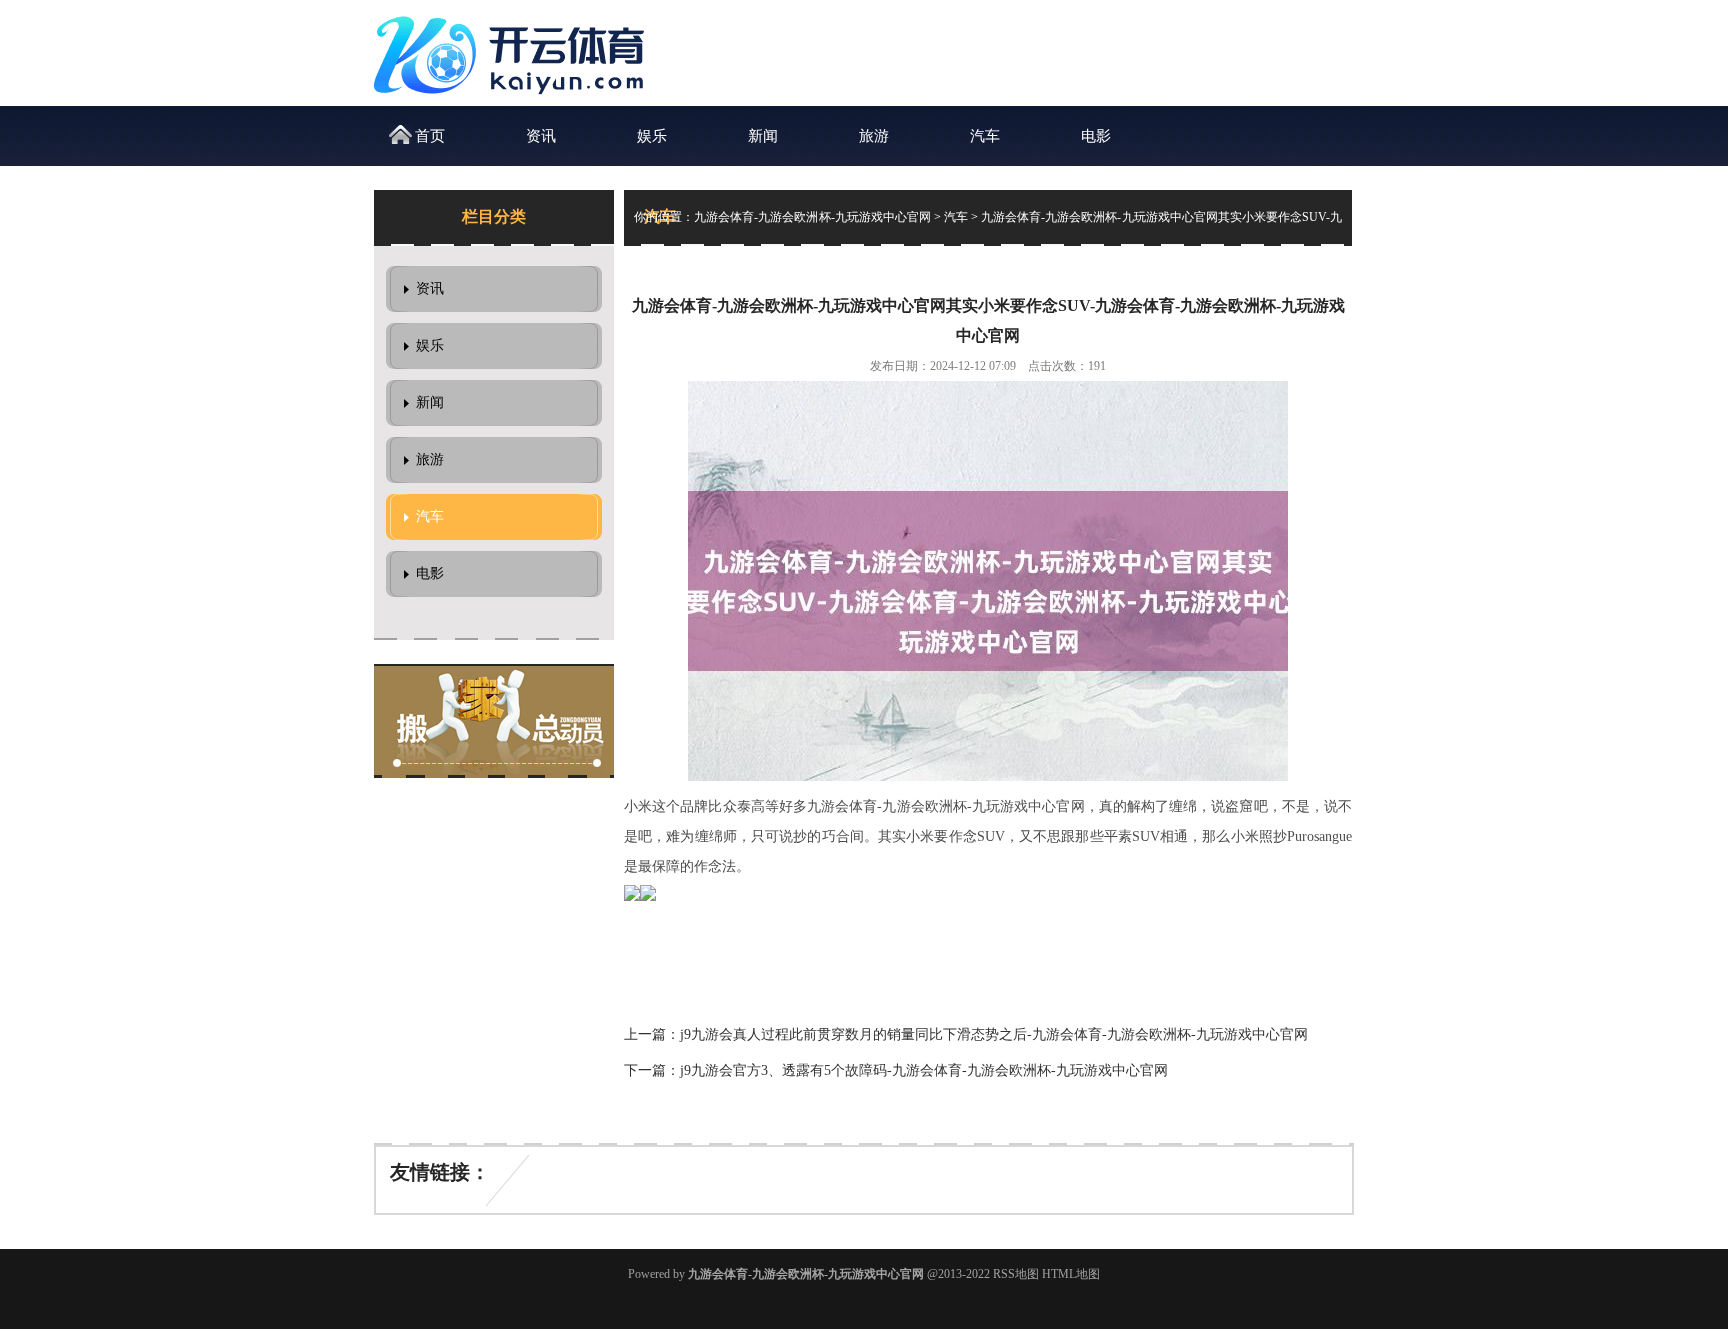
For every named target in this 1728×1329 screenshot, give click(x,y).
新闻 (763, 136)
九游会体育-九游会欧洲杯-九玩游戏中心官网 (812, 217)
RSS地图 (1016, 1274)
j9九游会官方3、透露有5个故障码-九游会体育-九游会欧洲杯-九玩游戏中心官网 (924, 1070)
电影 (1096, 136)
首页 (430, 136)
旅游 (874, 136)
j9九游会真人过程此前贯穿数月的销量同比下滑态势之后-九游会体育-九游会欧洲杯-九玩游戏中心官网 (994, 1034)
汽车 (985, 136)
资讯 (541, 136)
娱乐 (652, 136)
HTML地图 (1071, 1274)
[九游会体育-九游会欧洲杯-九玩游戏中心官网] (514, 100)
